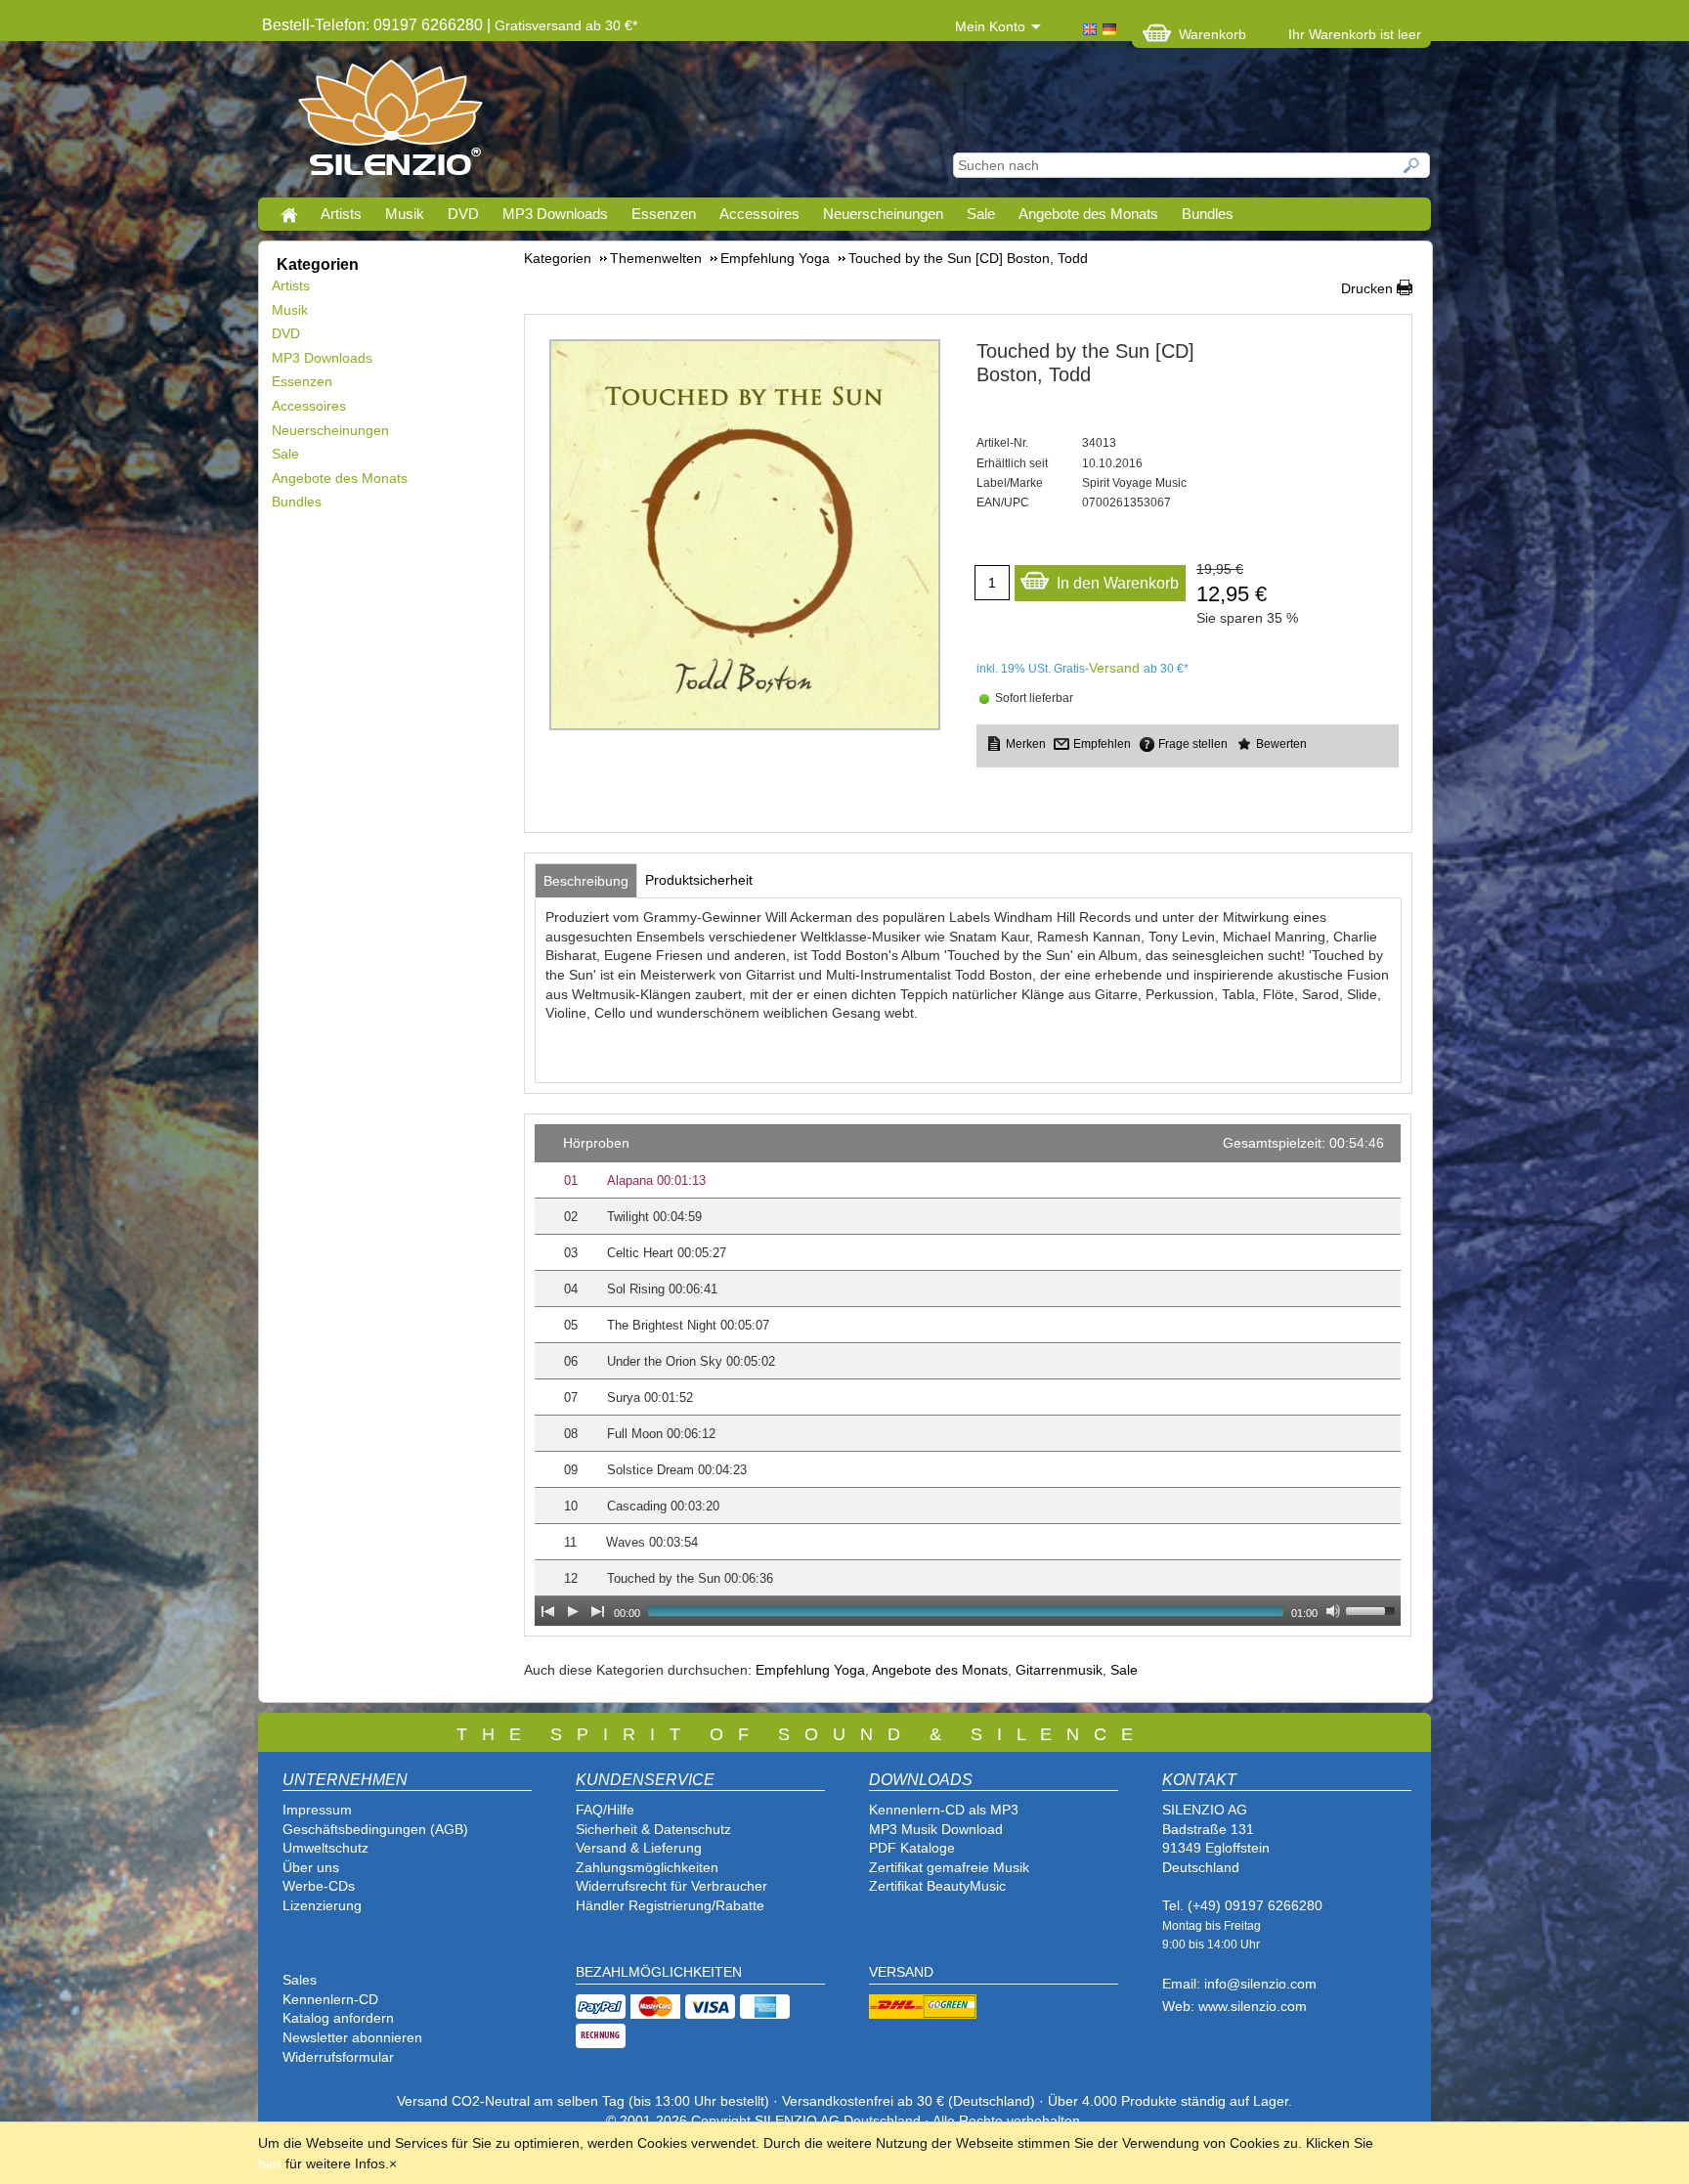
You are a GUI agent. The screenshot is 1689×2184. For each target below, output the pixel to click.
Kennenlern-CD (330, 1999)
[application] (968, 1375)
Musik (405, 214)
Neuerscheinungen (883, 214)
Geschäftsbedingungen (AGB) (375, 1829)
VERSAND (901, 1972)
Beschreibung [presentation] (586, 881)
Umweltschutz (325, 1848)
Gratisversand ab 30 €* (566, 25)
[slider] (1373, 1609)
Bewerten (1281, 744)
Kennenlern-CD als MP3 (944, 1810)
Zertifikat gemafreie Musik (949, 1867)
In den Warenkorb (1118, 583)
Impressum (317, 1810)
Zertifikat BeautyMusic (937, 1886)
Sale (981, 214)
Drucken (1367, 288)
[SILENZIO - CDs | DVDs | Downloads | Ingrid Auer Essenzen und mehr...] (390, 123)
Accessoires (759, 214)
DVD (463, 214)
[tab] (586, 881)
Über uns (311, 1867)
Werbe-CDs (319, 1886)
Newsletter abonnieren (352, 2037)
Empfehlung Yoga (810, 1670)
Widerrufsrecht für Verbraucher (671, 1886)
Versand (1114, 668)
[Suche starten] (1412, 165)
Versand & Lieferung (639, 1848)
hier (270, 2163)
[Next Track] (598, 1611)
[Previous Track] (547, 1611)
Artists (341, 214)
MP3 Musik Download (936, 1829)
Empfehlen (1102, 744)
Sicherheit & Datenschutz (653, 1829)
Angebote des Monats (1088, 214)
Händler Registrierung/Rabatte (670, 1905)
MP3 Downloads (555, 214)
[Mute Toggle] (1333, 1611)
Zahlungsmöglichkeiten (647, 1867)
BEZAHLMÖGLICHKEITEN (659, 1972)
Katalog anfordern (338, 2018)
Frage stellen (1193, 744)
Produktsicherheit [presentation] (699, 880)
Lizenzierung (322, 1905)
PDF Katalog (908, 1848)
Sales (300, 1980)
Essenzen (664, 214)
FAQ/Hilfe (605, 1810)
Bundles (1208, 214)
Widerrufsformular (338, 2057)
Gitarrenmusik (1059, 1670)
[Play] (573, 1611)
